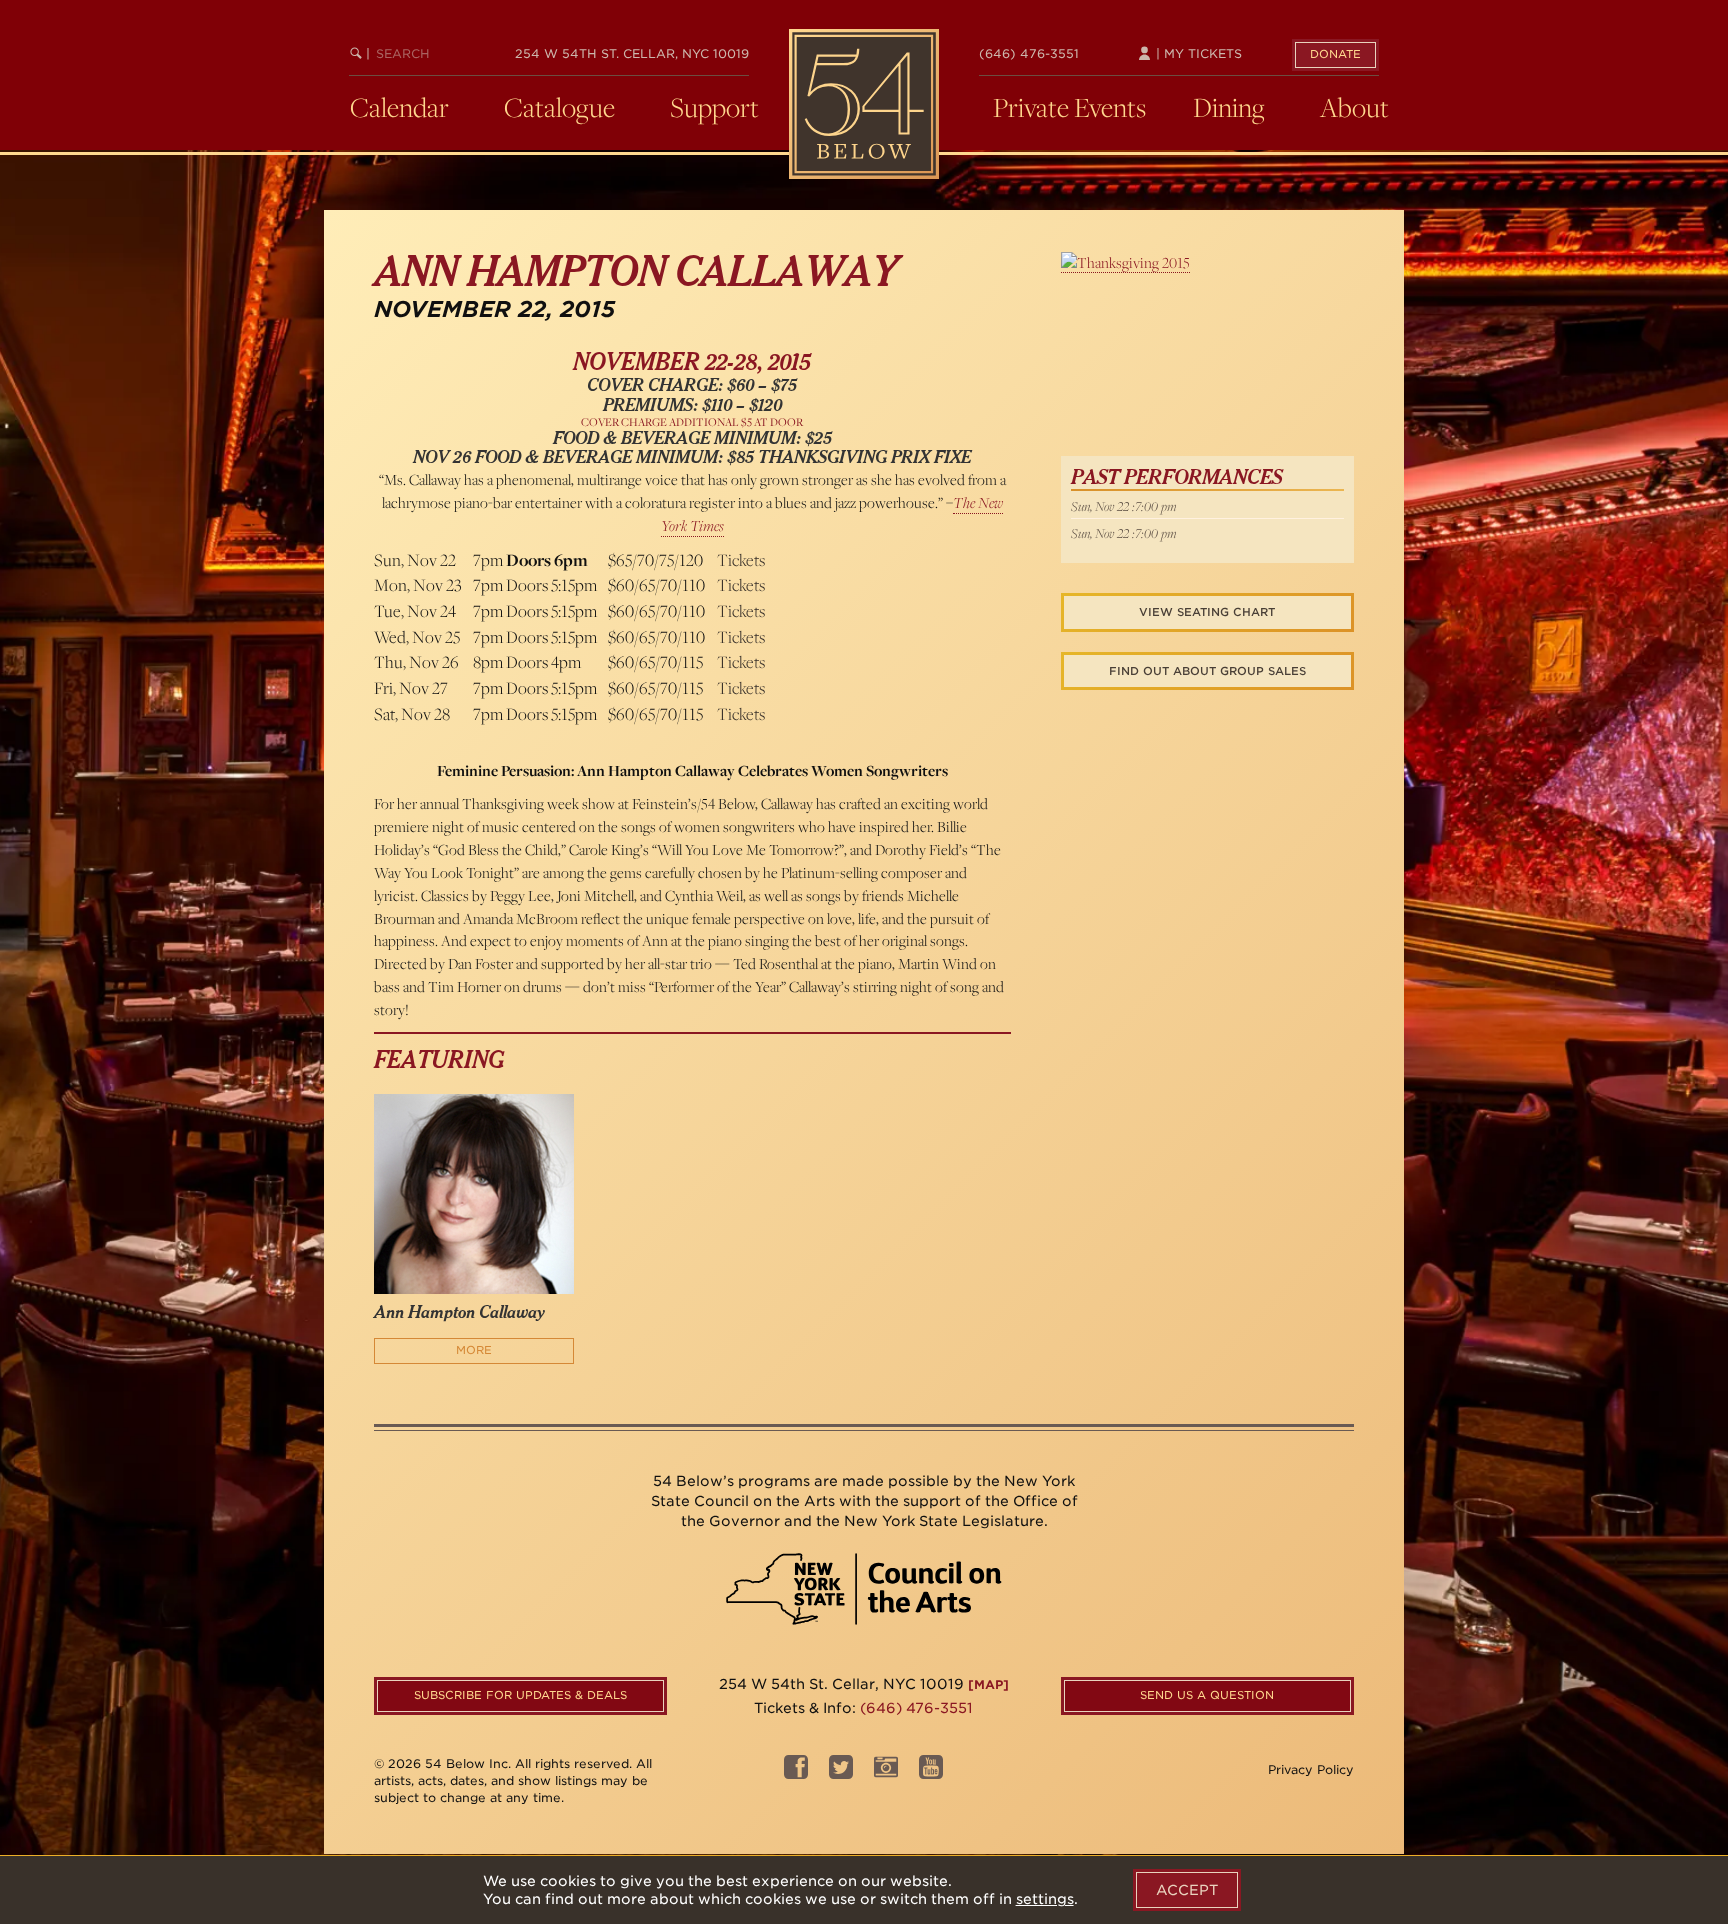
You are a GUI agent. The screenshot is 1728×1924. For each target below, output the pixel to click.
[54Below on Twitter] (841, 1772)
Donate (1335, 54)
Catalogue (559, 107)
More (474, 1350)
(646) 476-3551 (1029, 53)
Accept (1187, 1890)
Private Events (1069, 107)
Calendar (399, 107)
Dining (1229, 107)
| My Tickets (1197, 53)
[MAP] (988, 1684)
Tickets (741, 560)
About (1354, 107)
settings (1045, 1899)
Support (714, 107)
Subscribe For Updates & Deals (520, 1695)
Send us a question (1207, 1695)
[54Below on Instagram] (886, 1772)
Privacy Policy (1311, 1769)
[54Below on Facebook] (796, 1772)
